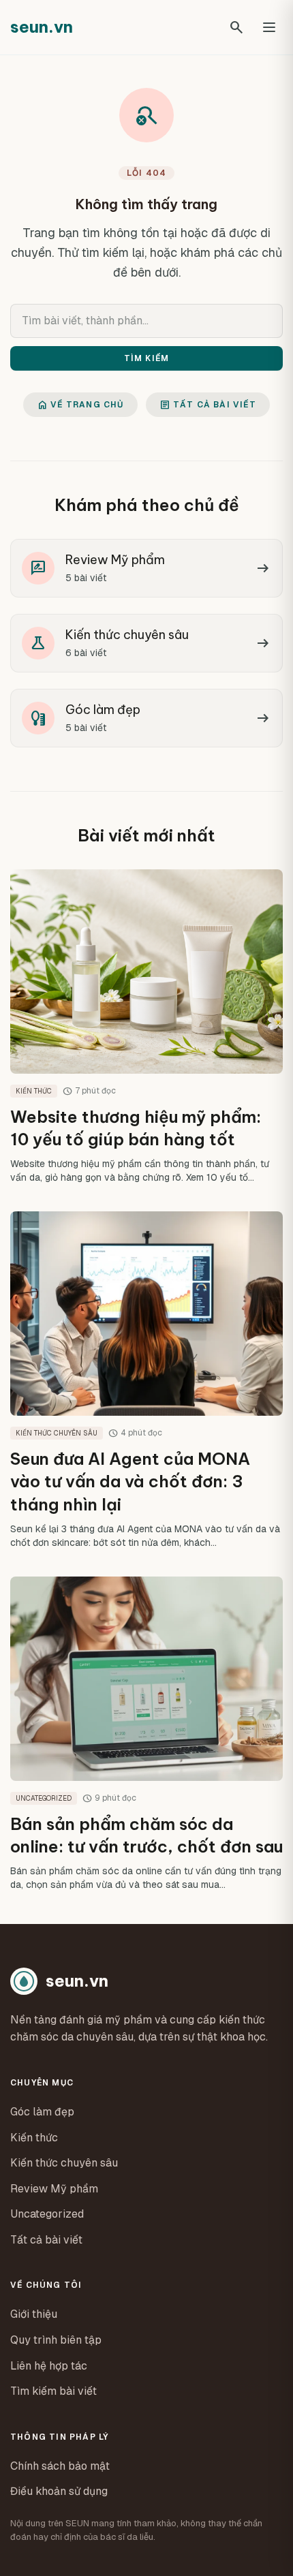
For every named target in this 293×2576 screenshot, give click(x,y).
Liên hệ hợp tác (49, 2366)
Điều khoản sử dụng (59, 2491)
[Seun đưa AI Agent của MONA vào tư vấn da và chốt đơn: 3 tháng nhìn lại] (146, 1380)
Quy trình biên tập (56, 2340)
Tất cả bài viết (208, 405)
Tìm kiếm (147, 358)
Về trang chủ (80, 405)
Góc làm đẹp (42, 2112)
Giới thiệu (34, 2314)
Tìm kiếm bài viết (53, 2391)
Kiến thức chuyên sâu (64, 2163)
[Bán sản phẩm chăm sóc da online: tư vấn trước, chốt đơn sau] (146, 1734)
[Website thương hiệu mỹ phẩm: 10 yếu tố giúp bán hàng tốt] (146, 1027)
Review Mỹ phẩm (54, 2189)
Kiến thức (34, 2138)
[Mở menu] (269, 27)
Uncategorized (47, 2214)
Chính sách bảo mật (60, 2466)
